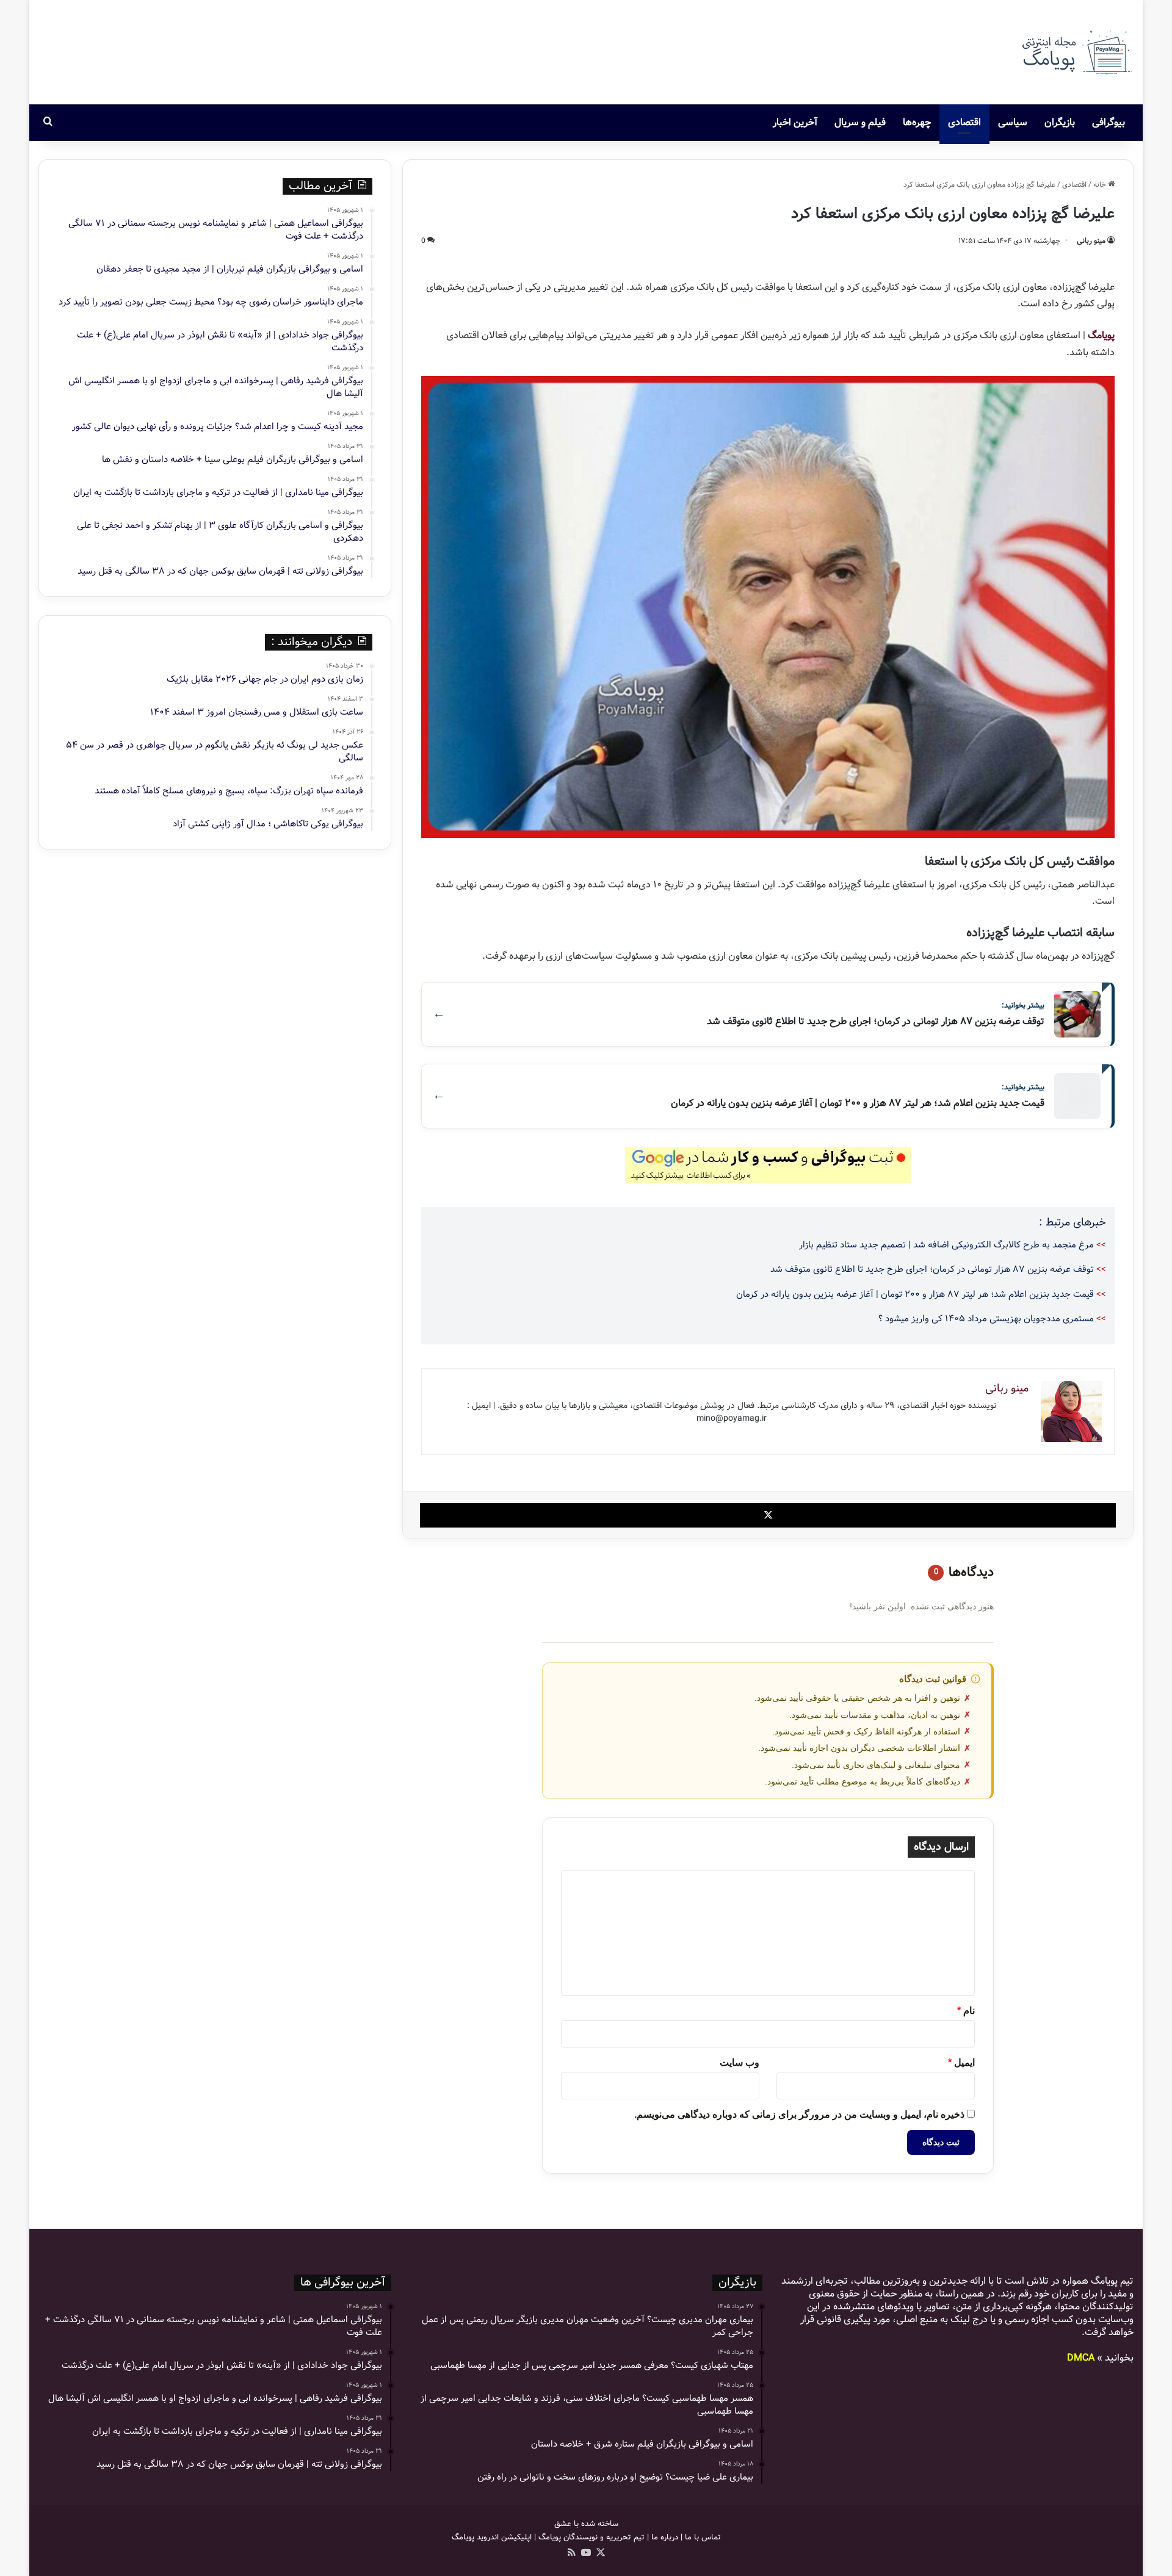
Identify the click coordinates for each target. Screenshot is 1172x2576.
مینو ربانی (1091, 241)
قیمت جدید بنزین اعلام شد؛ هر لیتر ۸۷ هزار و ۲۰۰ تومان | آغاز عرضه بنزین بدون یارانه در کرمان (915, 1294)
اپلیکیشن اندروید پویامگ (492, 2537)
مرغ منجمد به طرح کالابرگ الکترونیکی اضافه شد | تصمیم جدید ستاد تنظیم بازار (946, 1245)
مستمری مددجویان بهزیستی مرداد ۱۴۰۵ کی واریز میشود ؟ (986, 1319)
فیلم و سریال (860, 122)
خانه (1101, 185)
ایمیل (961, 2062)
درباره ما (665, 2537)
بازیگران (1060, 122)
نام (966, 2011)
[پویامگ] (1076, 52)
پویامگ (1101, 335)
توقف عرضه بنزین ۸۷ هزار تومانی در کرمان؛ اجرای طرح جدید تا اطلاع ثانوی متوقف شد (932, 1269)
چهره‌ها (917, 122)
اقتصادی (964, 122)
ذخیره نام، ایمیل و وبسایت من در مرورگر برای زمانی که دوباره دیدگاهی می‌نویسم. (799, 2114)
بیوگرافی (1109, 122)
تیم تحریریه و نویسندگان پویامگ (591, 2537)
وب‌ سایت (740, 2062)
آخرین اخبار (795, 122)
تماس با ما (703, 2537)
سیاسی (1013, 122)
